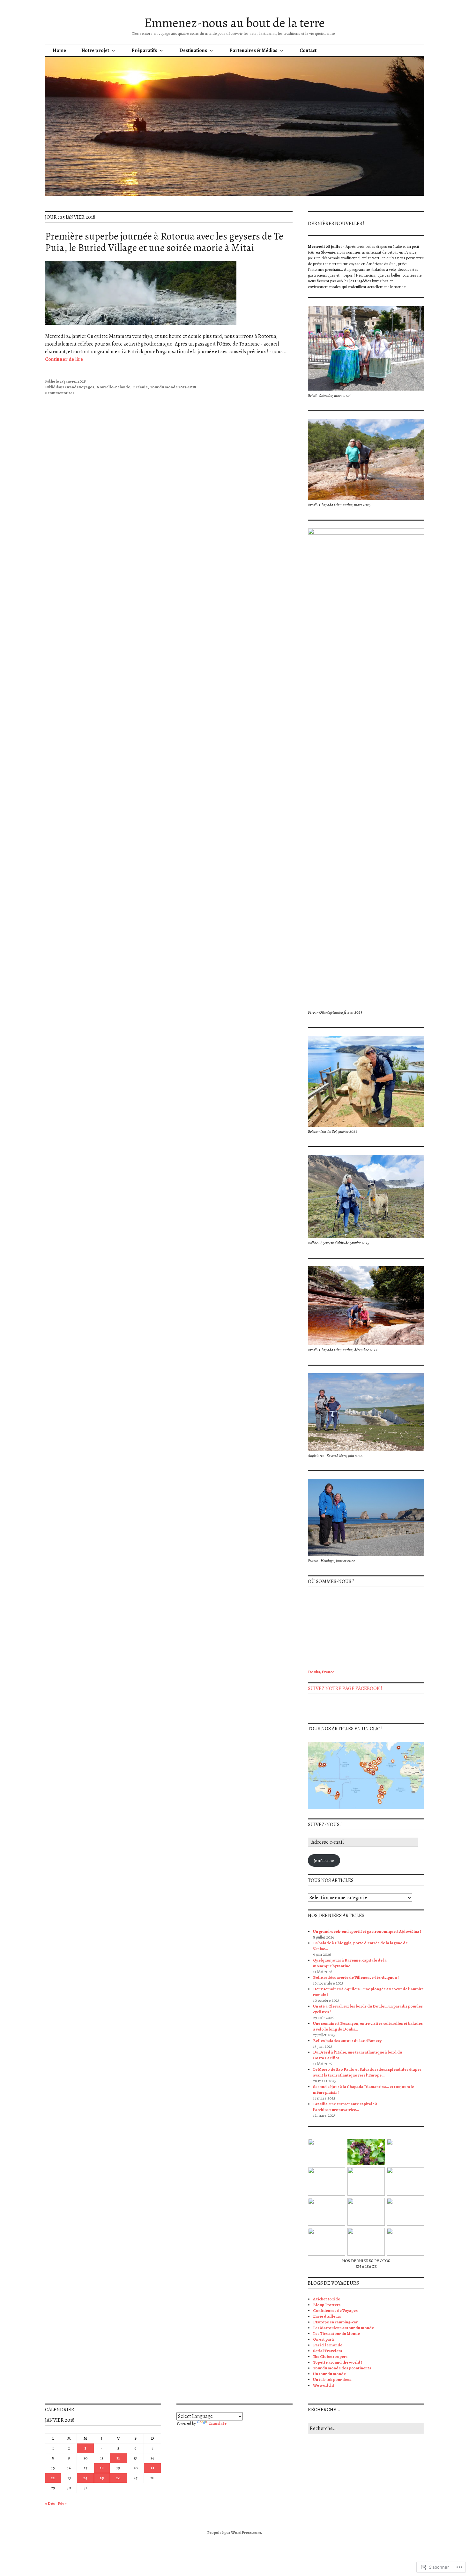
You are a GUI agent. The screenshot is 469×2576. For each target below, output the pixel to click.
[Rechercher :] (366, 2429)
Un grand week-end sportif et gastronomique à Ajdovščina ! (367, 1931)
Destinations (193, 50)
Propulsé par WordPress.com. (235, 2532)
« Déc (50, 2503)
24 (85, 2478)
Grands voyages (80, 387)
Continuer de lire (64, 359)
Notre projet (95, 50)
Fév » (62, 2503)
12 (118, 2458)
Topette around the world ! (338, 2362)
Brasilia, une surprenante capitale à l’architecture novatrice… (345, 2107)
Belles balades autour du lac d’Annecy (347, 2041)
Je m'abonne (324, 1860)
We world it (324, 2385)
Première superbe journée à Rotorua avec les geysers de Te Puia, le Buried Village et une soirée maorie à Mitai (164, 242)
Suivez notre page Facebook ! (345, 1688)
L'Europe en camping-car (335, 2322)
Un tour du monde (329, 2374)
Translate (218, 2423)
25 (102, 2478)
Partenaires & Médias (253, 50)
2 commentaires (60, 393)
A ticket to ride (327, 2299)
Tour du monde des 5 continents (342, 2368)
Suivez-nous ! (325, 1825)
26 (118, 2478)
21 (152, 2468)
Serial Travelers (328, 2351)
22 (53, 2478)
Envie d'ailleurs (327, 2316)
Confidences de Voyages (335, 2310)
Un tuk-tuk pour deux (332, 2379)
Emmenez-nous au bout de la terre (234, 23)
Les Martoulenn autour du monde (343, 2328)
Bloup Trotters (327, 2305)
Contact (308, 50)
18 (102, 2468)
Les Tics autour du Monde (336, 2333)
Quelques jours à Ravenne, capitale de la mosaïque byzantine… (350, 1963)
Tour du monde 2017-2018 (173, 387)
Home (59, 50)
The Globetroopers (330, 2356)
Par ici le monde (328, 2345)
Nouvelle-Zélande (113, 387)
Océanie (140, 387)
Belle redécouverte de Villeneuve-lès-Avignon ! (356, 1977)
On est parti (324, 2339)
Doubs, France (321, 1672)
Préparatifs (144, 50)
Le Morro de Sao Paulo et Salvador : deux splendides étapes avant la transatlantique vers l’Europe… (367, 2072)
